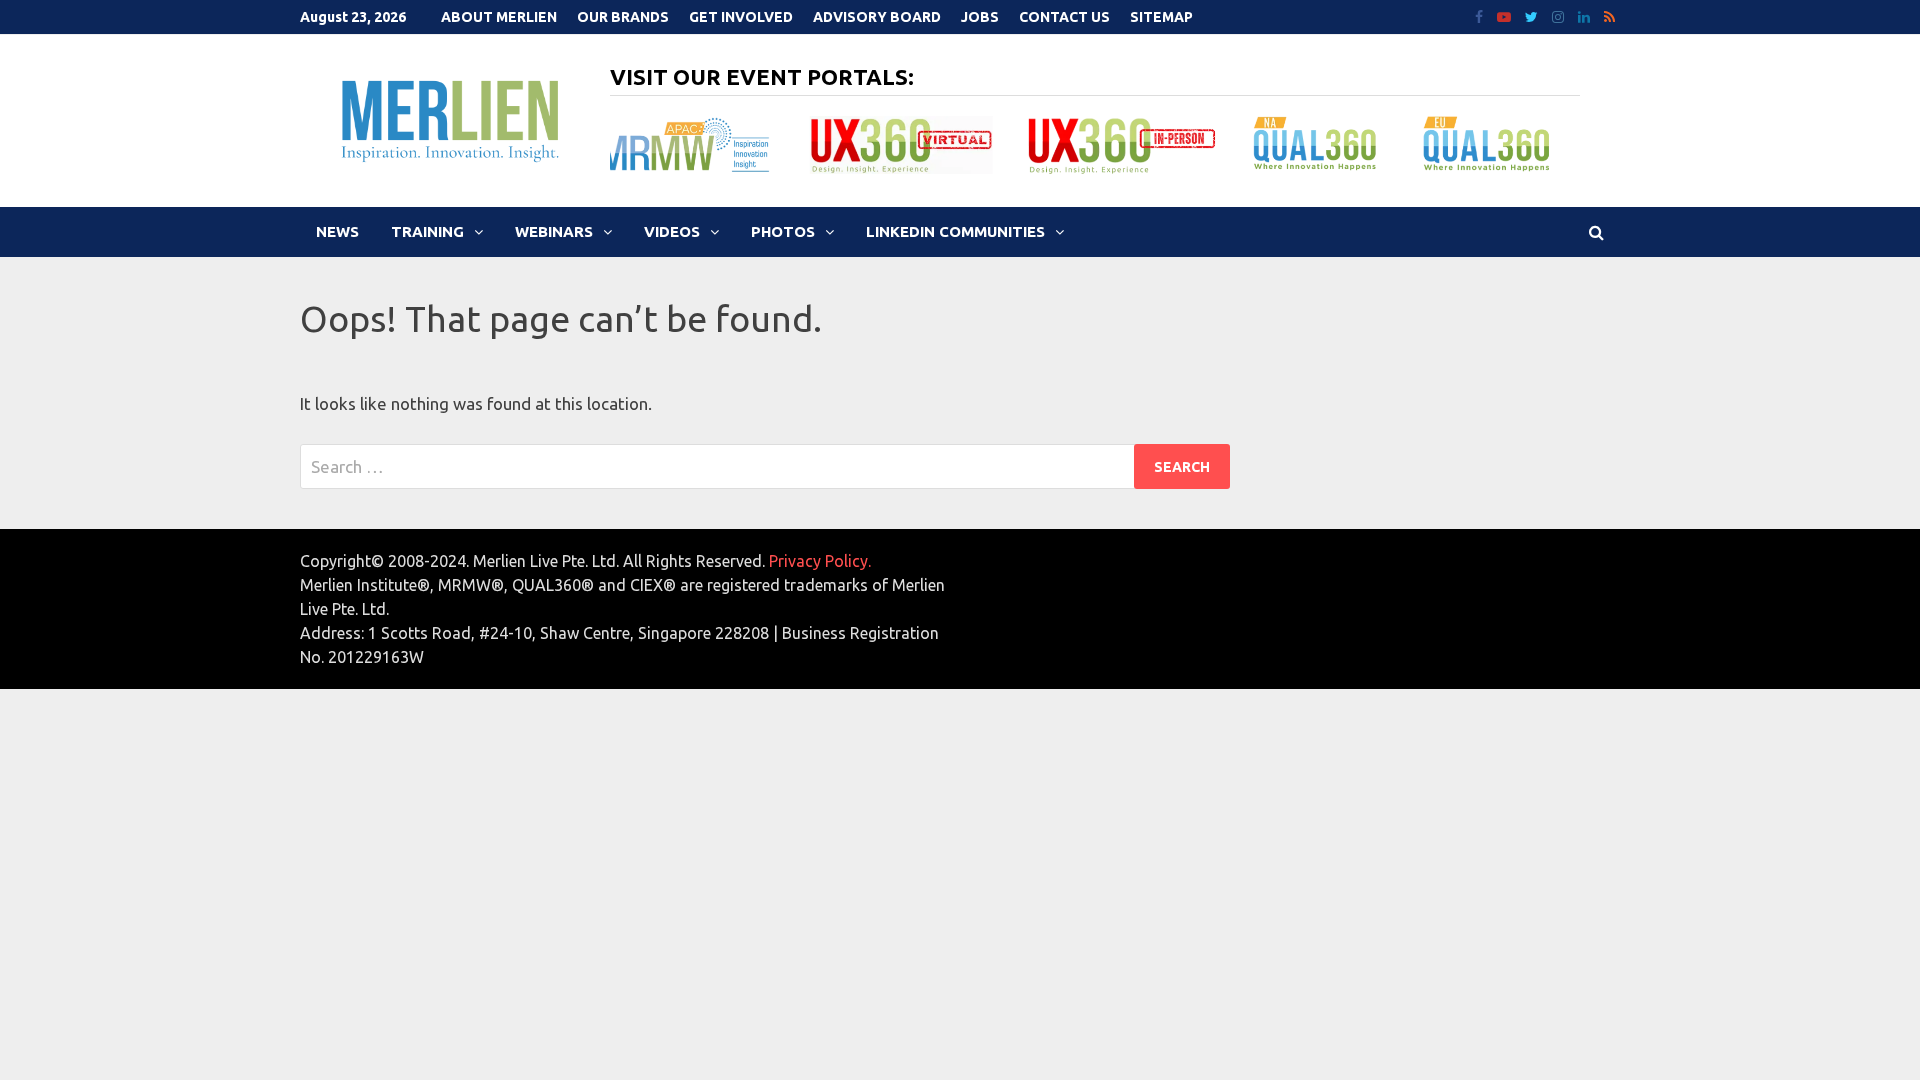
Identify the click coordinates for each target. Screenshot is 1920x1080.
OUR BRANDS (623, 17)
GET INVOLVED (741, 17)
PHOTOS (783, 231)
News (337, 231)
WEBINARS (554, 231)
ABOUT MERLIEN (499, 17)
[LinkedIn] (1586, 15)
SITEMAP (1161, 17)
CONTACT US (1064, 17)
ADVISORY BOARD (877, 17)
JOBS (980, 17)
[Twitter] (1533, 15)
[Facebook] (1481, 15)
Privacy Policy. (820, 561)
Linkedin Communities (955, 231)
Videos (672, 231)
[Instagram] (1560, 15)
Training (427, 231)
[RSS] (1609, 15)
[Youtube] (1506, 15)
